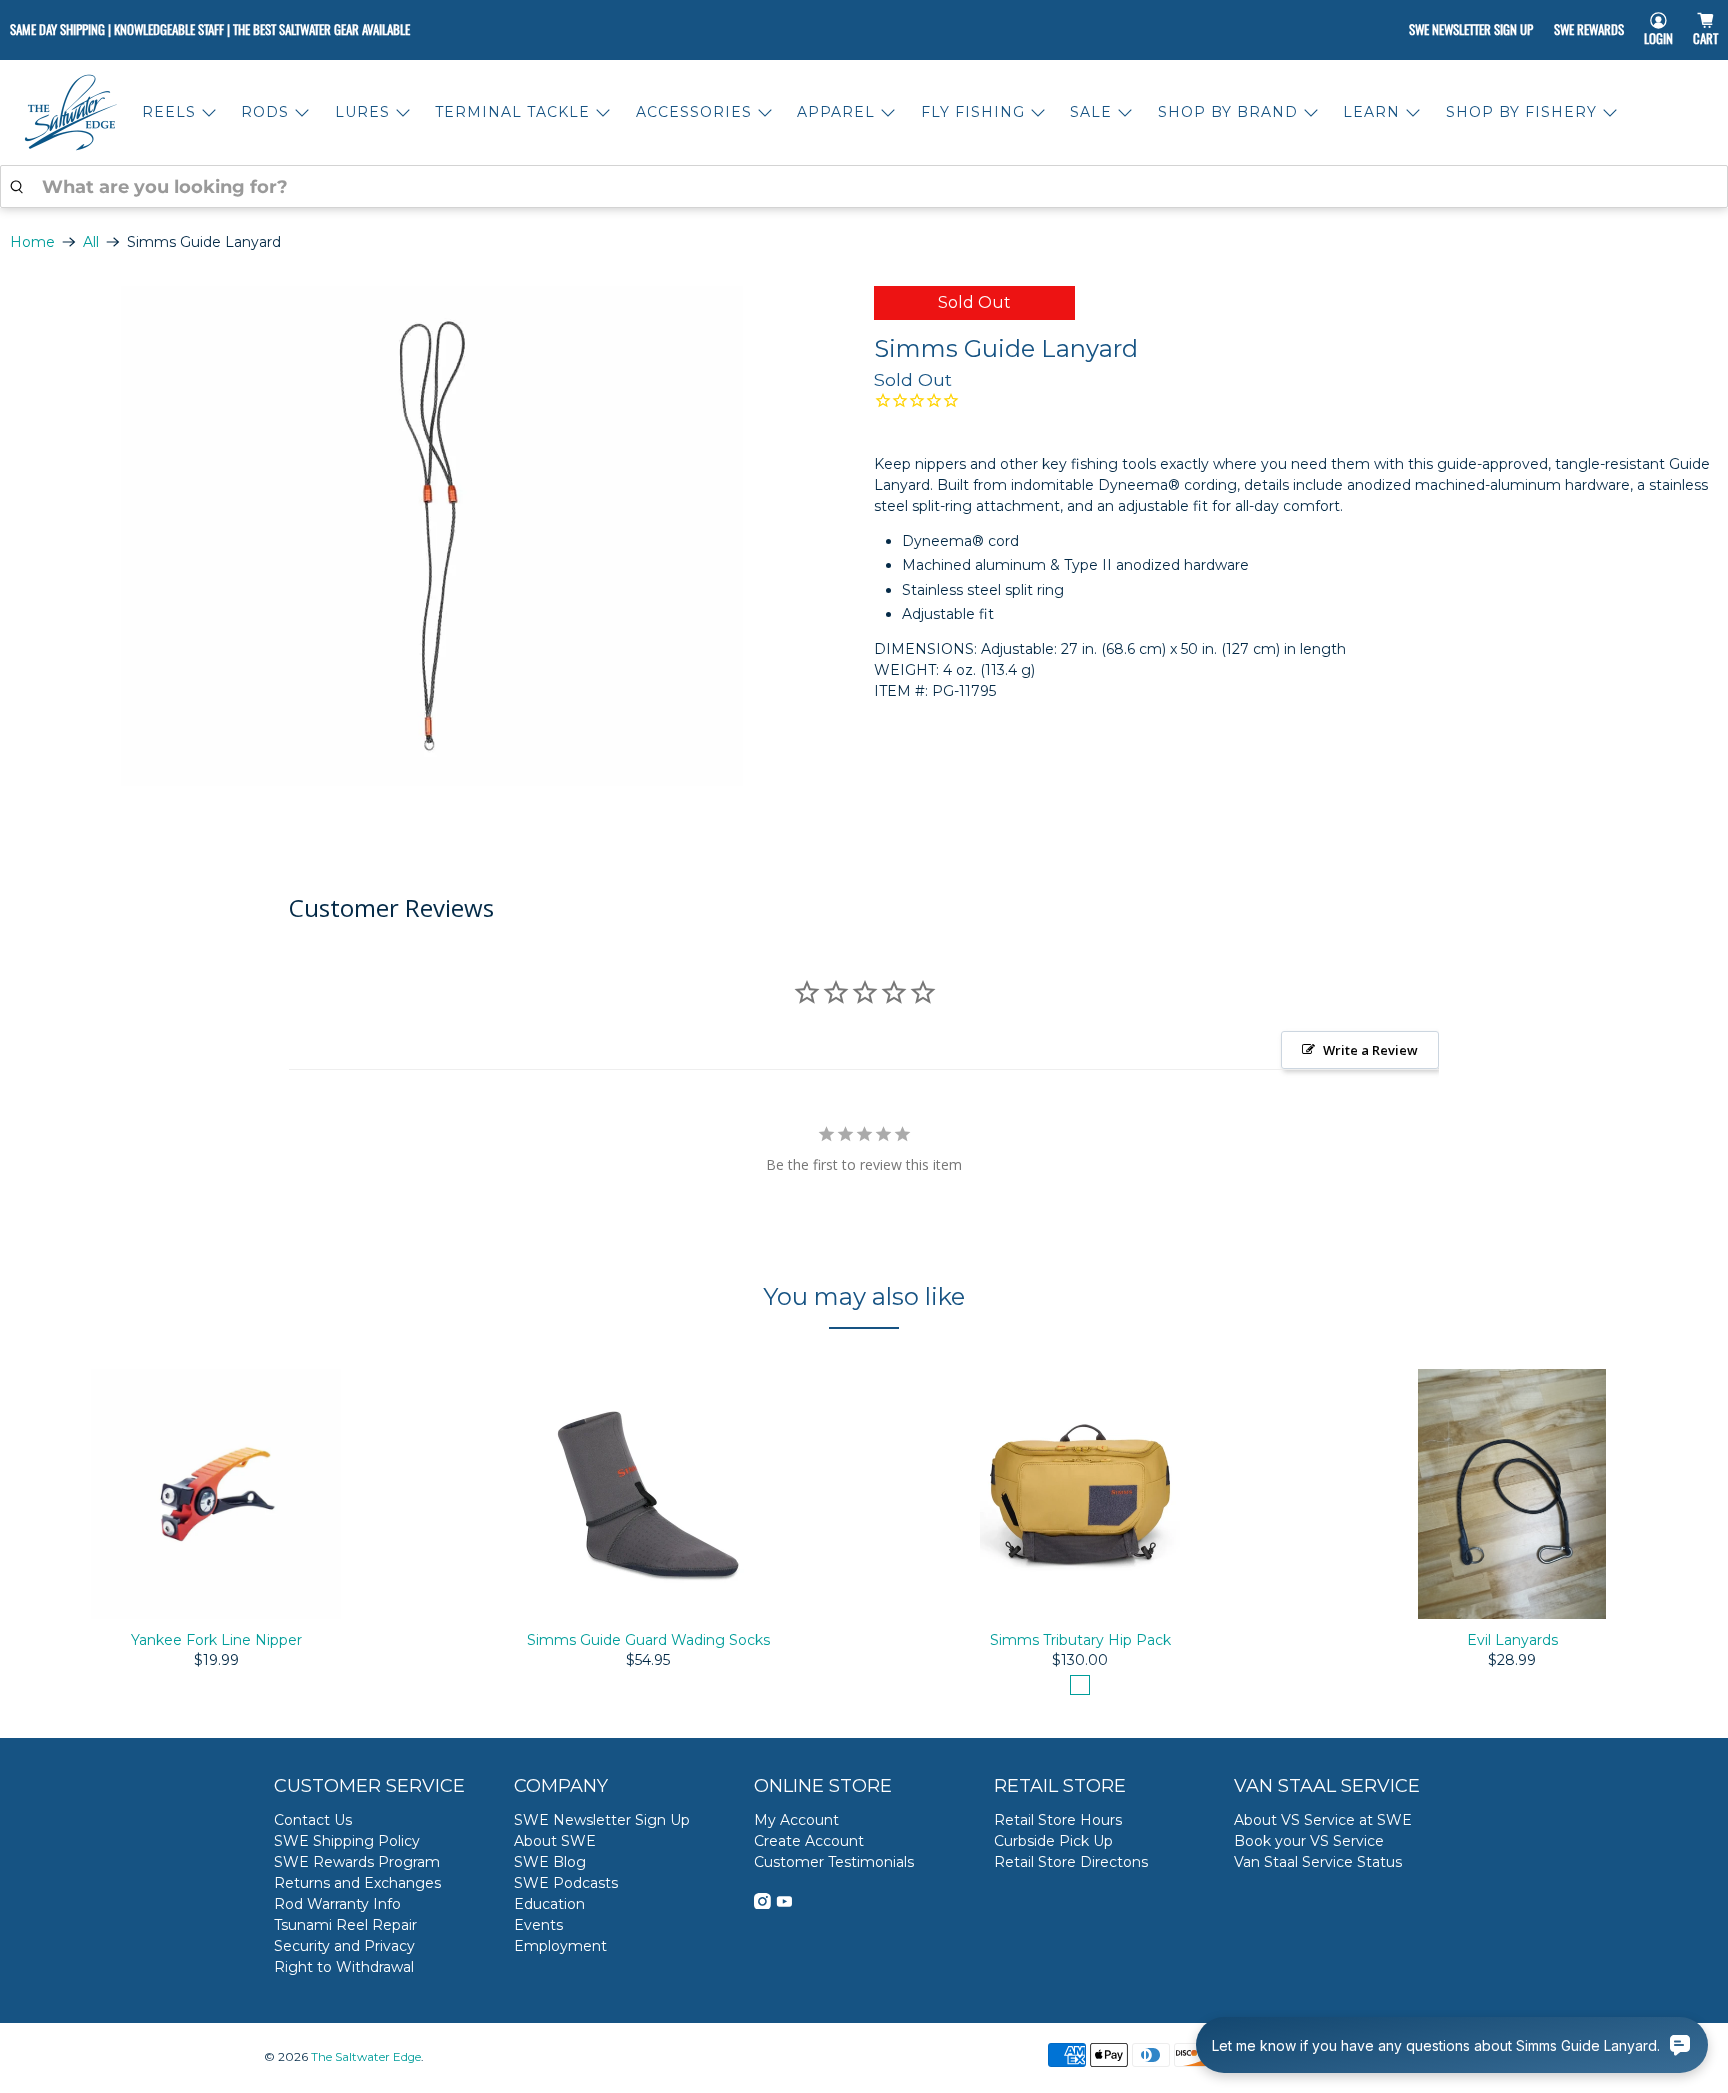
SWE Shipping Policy (347, 1841)
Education (549, 1904)
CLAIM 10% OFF (1513, 1944)
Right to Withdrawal (344, 1967)
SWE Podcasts (566, 1883)
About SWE (555, 1841)
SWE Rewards (1589, 29)
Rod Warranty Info (337, 1904)
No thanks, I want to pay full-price (1513, 2006)
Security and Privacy (344, 1946)
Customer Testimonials (834, 1862)
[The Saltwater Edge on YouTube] (784, 1904)
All (91, 242)
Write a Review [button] (1370, 1050)
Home (32, 242)
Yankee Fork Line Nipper (216, 1640)
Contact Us (313, 1820)
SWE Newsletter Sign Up (1471, 29)
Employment (560, 1946)
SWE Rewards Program (357, 1862)
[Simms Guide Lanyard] (432, 536)
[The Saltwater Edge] (71, 112)
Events (538, 1925)
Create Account (809, 1841)
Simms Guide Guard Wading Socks (648, 1640)
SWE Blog (550, 1862)
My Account (796, 1820)
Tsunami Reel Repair (345, 1925)
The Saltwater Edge (366, 2057)
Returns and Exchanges (357, 1883)
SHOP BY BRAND (1228, 112)
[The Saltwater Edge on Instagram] (762, 1904)
